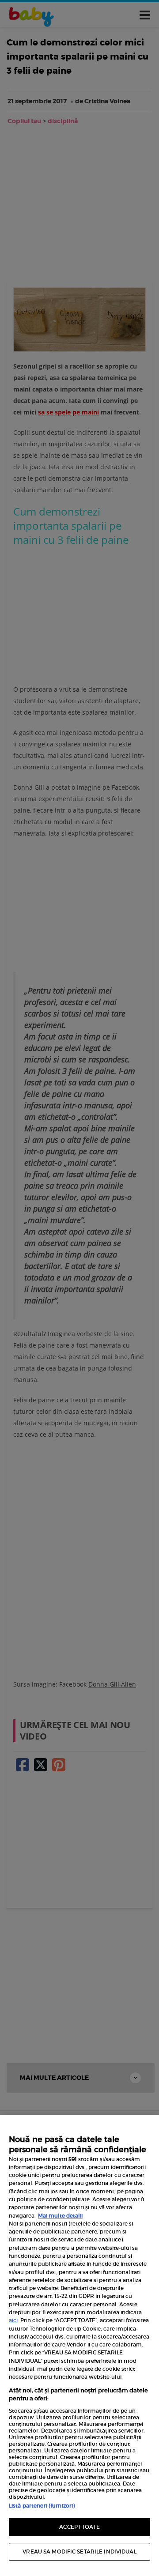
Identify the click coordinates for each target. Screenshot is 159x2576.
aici (13, 2320)
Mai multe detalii (60, 2216)
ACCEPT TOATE (79, 2527)
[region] (79, 2345)
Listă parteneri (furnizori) (42, 2506)
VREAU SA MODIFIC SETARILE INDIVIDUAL (79, 2552)
